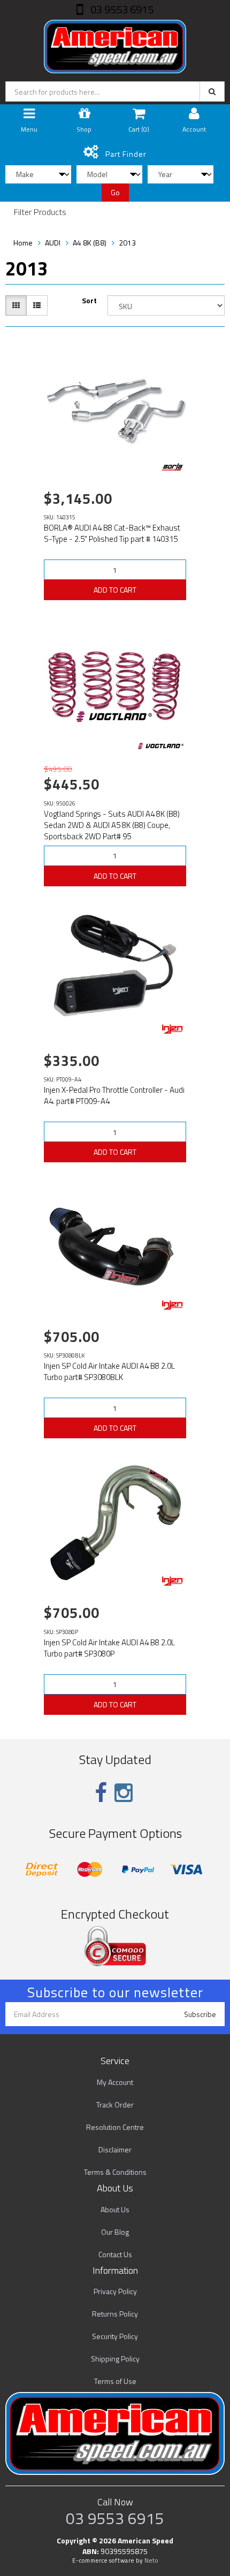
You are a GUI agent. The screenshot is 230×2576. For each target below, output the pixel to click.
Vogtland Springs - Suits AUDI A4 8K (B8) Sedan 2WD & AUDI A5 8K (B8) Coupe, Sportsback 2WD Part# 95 (112, 825)
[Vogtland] (161, 746)
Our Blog (115, 2232)
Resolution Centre (115, 2127)
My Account (115, 2082)
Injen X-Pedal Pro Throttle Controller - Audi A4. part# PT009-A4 (114, 1095)
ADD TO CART (115, 590)
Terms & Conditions (115, 2172)
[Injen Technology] (173, 1029)
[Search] (212, 91)
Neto (151, 2560)
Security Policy (115, 2336)
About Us (115, 2209)
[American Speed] (115, 44)
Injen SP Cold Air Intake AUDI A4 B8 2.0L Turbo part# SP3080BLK (109, 1371)
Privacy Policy (115, 2291)
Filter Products (40, 212)
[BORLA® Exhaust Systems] (173, 467)
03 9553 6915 (121, 9)
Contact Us (115, 2254)
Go (115, 192)
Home (23, 243)
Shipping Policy (115, 2359)
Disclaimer (115, 2149)
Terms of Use (115, 2381)
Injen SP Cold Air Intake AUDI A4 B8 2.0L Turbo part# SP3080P (109, 1648)
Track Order (115, 2104)
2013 (127, 243)
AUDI (53, 243)
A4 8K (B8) (90, 243)
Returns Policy (115, 2314)
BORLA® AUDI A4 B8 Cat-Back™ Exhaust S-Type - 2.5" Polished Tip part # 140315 (112, 533)
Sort (89, 301)
